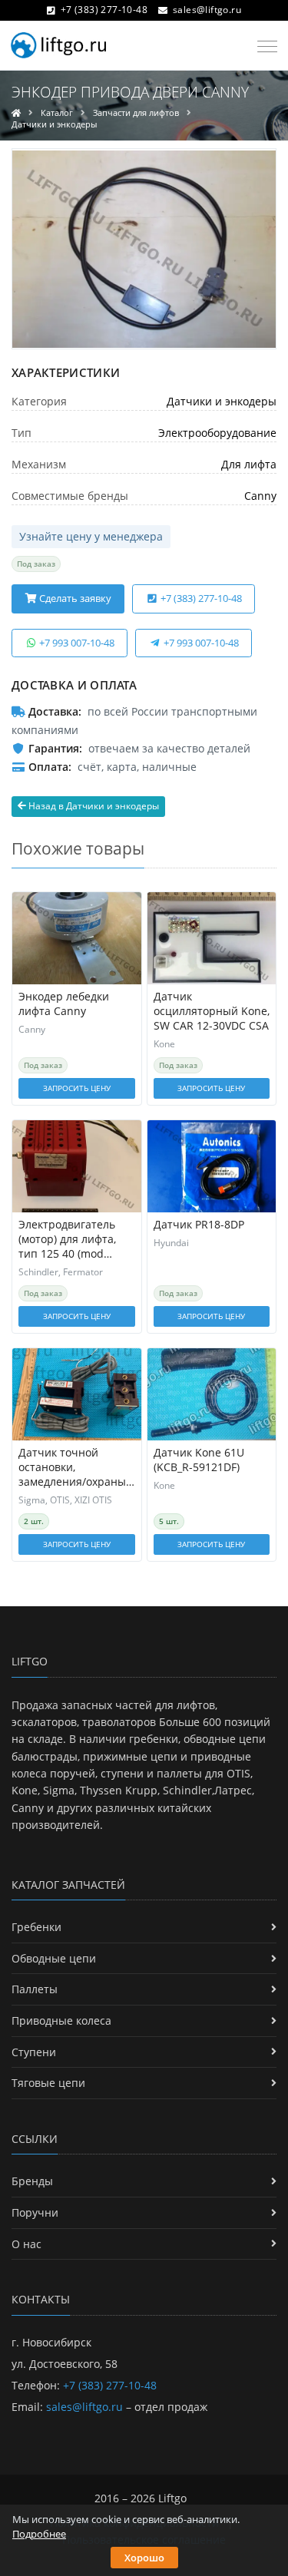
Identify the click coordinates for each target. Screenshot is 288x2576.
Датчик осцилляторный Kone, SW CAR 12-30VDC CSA (212, 1011)
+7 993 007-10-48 (76, 643)
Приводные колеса (61, 2020)
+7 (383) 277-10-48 (104, 10)
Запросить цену (77, 1088)
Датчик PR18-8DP (199, 1225)
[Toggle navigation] (263, 47)
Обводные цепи (54, 1958)
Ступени (34, 2052)
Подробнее (39, 2534)
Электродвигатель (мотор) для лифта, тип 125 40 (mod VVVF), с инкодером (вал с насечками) (68, 1240)
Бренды (32, 2181)
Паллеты (35, 1989)
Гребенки (36, 1927)
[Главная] (16, 112)
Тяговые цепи (48, 2083)
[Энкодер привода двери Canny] (144, 249)
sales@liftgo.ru (207, 10)
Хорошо (144, 2558)
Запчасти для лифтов (136, 112)
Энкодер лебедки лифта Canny (64, 1004)
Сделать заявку (74, 598)
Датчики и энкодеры (54, 124)
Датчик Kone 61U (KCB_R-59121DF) (199, 1460)
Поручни (35, 2212)
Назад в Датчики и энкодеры (93, 806)
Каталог (57, 112)
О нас (26, 2244)
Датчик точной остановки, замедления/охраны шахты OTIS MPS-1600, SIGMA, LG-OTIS (73, 1468)
